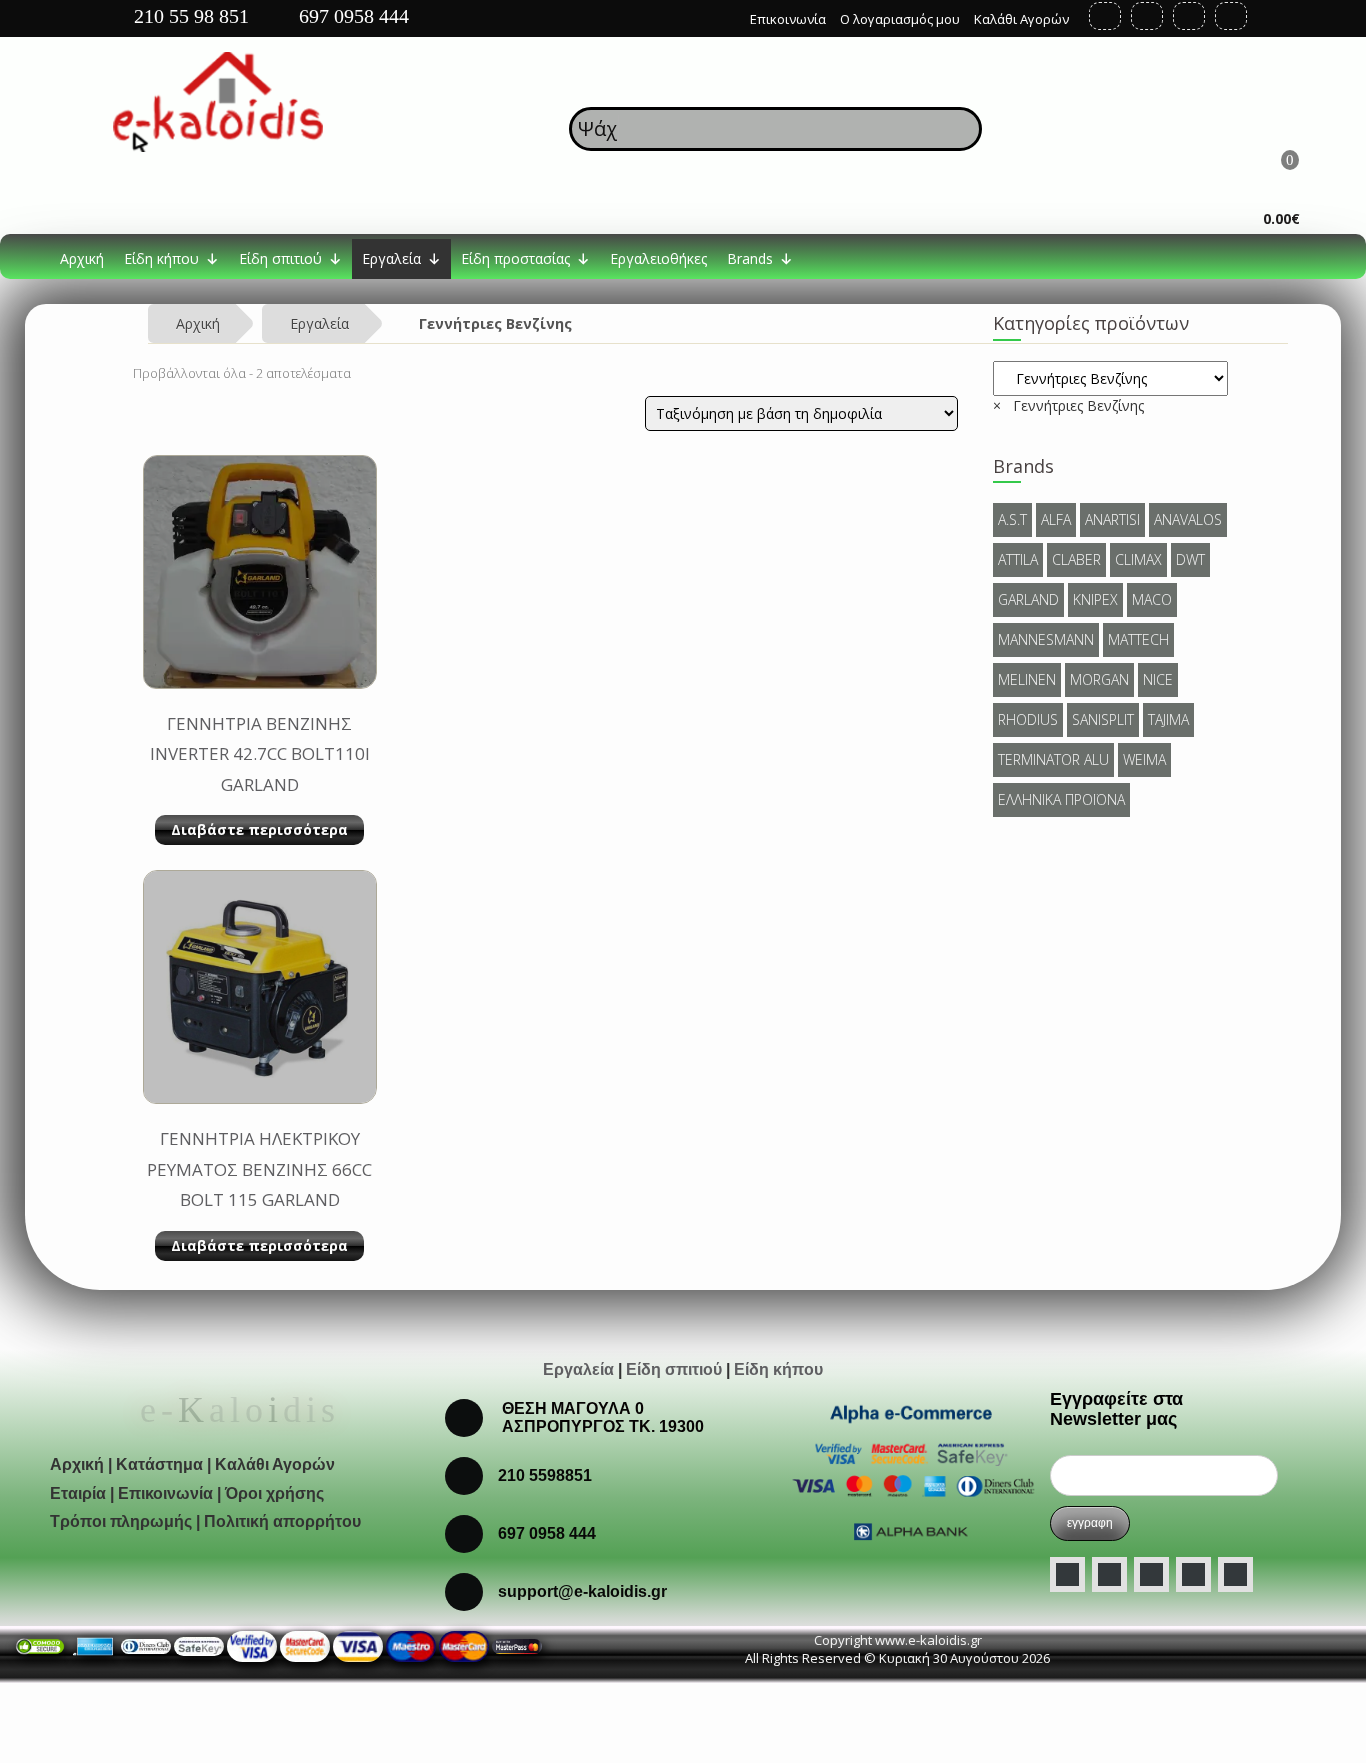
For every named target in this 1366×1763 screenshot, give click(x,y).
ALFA (1056, 519)
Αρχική (82, 258)
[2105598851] (464, 1532)
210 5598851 (545, 1475)
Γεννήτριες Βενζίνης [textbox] (1068, 405)
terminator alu (1053, 759)
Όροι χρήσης (274, 1493)
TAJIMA (1168, 719)
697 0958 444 (351, 16)
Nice (1158, 679)
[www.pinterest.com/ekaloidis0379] (1235, 1574)
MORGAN (1099, 679)
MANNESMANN (1046, 639)
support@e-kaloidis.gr (582, 1591)
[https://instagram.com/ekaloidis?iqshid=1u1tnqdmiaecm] (1231, 16)
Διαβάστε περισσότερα (259, 829)
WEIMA (1144, 759)
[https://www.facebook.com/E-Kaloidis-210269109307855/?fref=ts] (1105, 16)
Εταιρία (78, 1493)
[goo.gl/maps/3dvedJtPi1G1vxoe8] (720, 14)
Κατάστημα (159, 1464)
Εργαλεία (391, 258)
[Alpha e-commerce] (911, 1469)
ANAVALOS (1188, 519)
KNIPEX (1095, 599)
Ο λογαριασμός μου (900, 19)
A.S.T (1012, 519)
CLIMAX (1138, 559)
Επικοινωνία (788, 19)
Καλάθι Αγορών (1021, 19)
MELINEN (1027, 679)
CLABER (1076, 559)
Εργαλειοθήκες (658, 258)
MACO (1152, 599)
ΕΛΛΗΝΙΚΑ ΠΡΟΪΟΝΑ (1061, 799)
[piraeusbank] (464, 1645)
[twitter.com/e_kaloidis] (1109, 1574)
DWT (1190, 559)
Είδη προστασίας (515, 258)
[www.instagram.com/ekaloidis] (1151, 1574)
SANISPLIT (1103, 719)
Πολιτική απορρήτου (282, 1521)
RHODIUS (1028, 719)
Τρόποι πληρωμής (121, 1521)
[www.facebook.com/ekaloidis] (1067, 1574)
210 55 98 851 (189, 16)
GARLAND (1028, 599)
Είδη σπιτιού (280, 258)
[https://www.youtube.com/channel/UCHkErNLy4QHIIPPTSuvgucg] (1189, 16)
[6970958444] (464, 1590)
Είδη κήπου (161, 258)
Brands (750, 258)
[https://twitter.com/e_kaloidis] (1147, 16)
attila (1018, 559)
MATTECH (1138, 639)
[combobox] (1068, 405)
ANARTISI (1112, 519)
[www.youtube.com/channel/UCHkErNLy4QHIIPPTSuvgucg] (1193, 1574)
